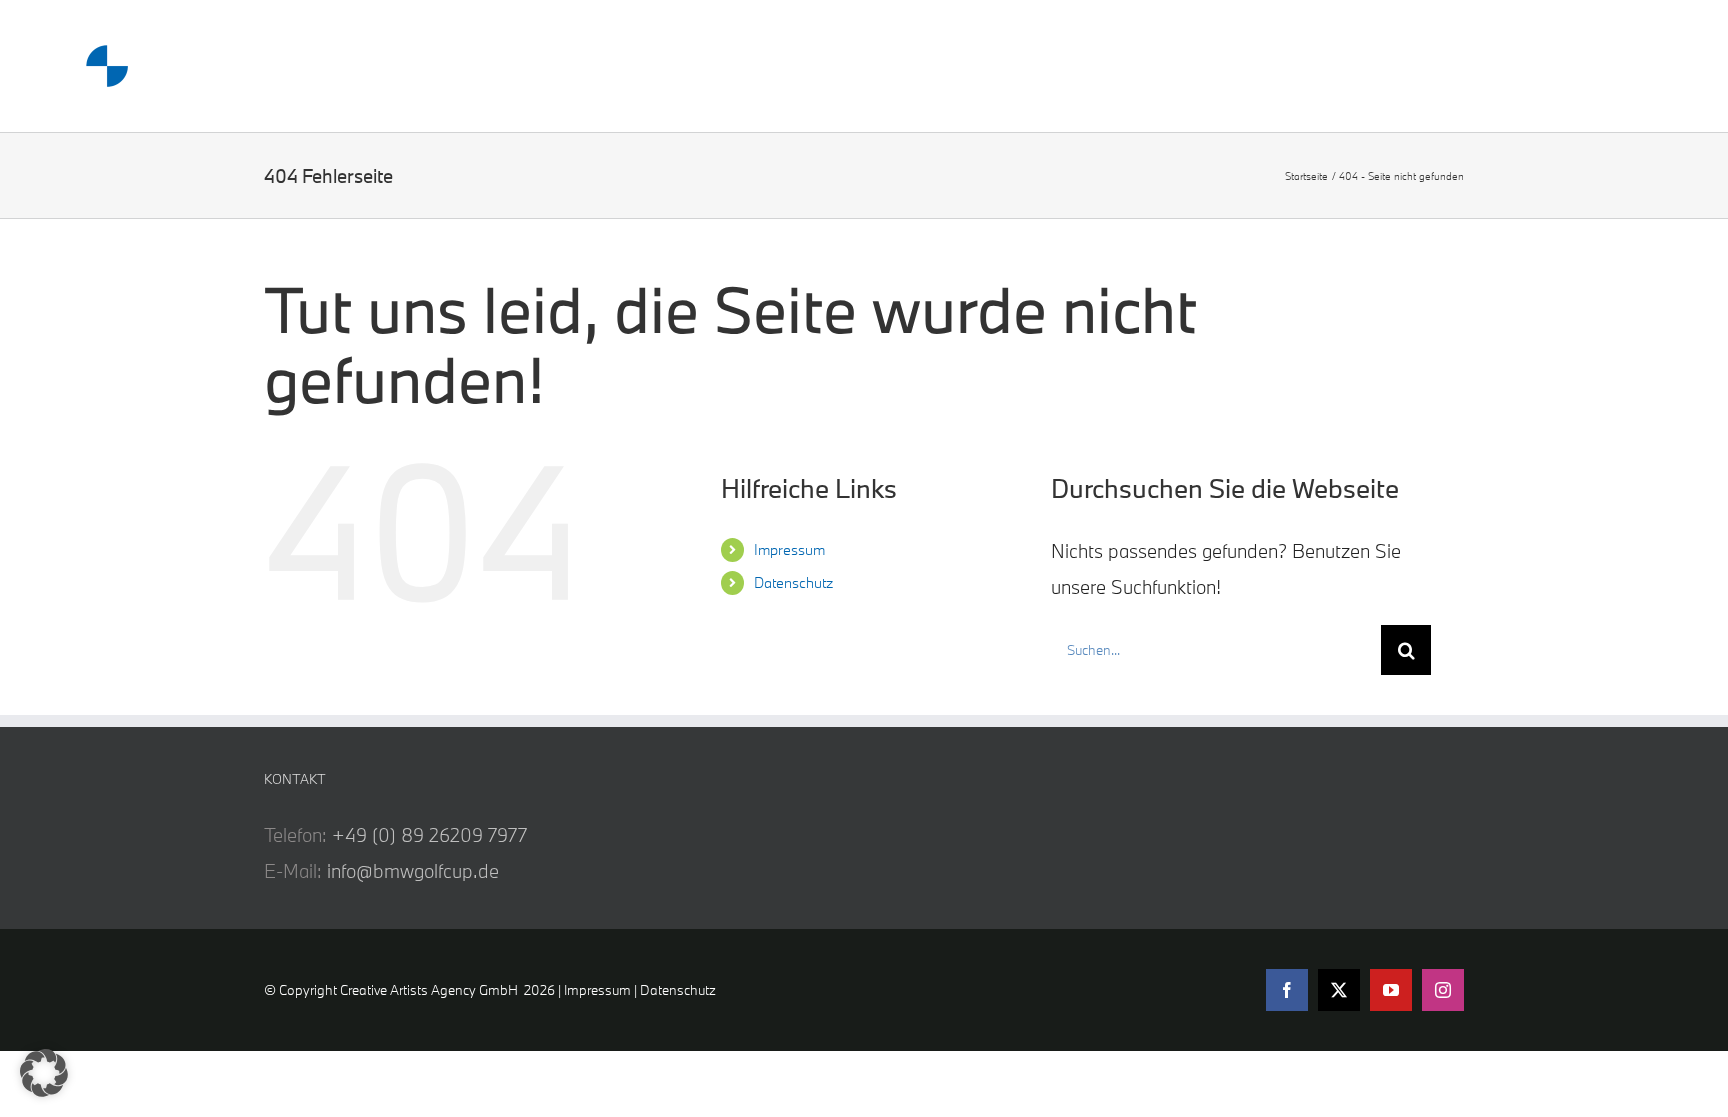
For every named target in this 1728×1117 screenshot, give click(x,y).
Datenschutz (793, 582)
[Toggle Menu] (1641, 66)
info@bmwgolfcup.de (413, 871)
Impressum (789, 549)
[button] (44, 1073)
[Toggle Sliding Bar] (1563, 66)
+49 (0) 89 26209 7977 (429, 835)
